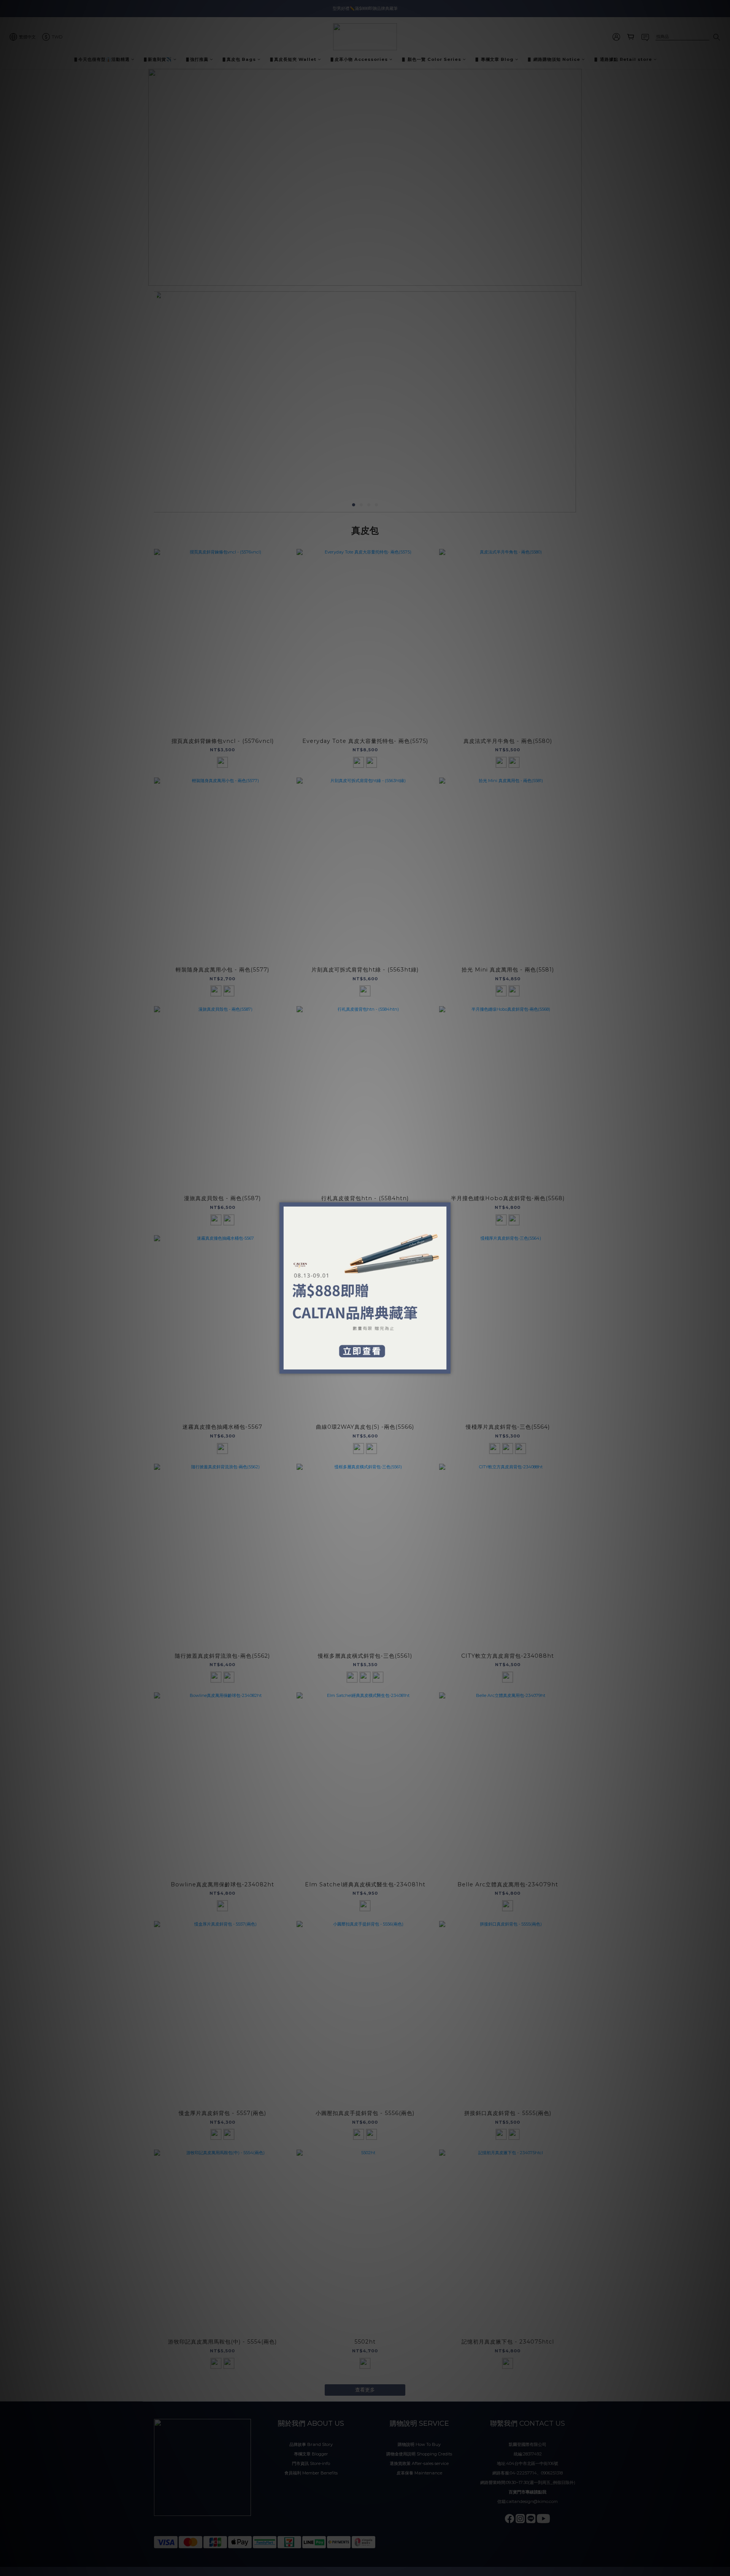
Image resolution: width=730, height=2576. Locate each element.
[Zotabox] (446, 1367)
